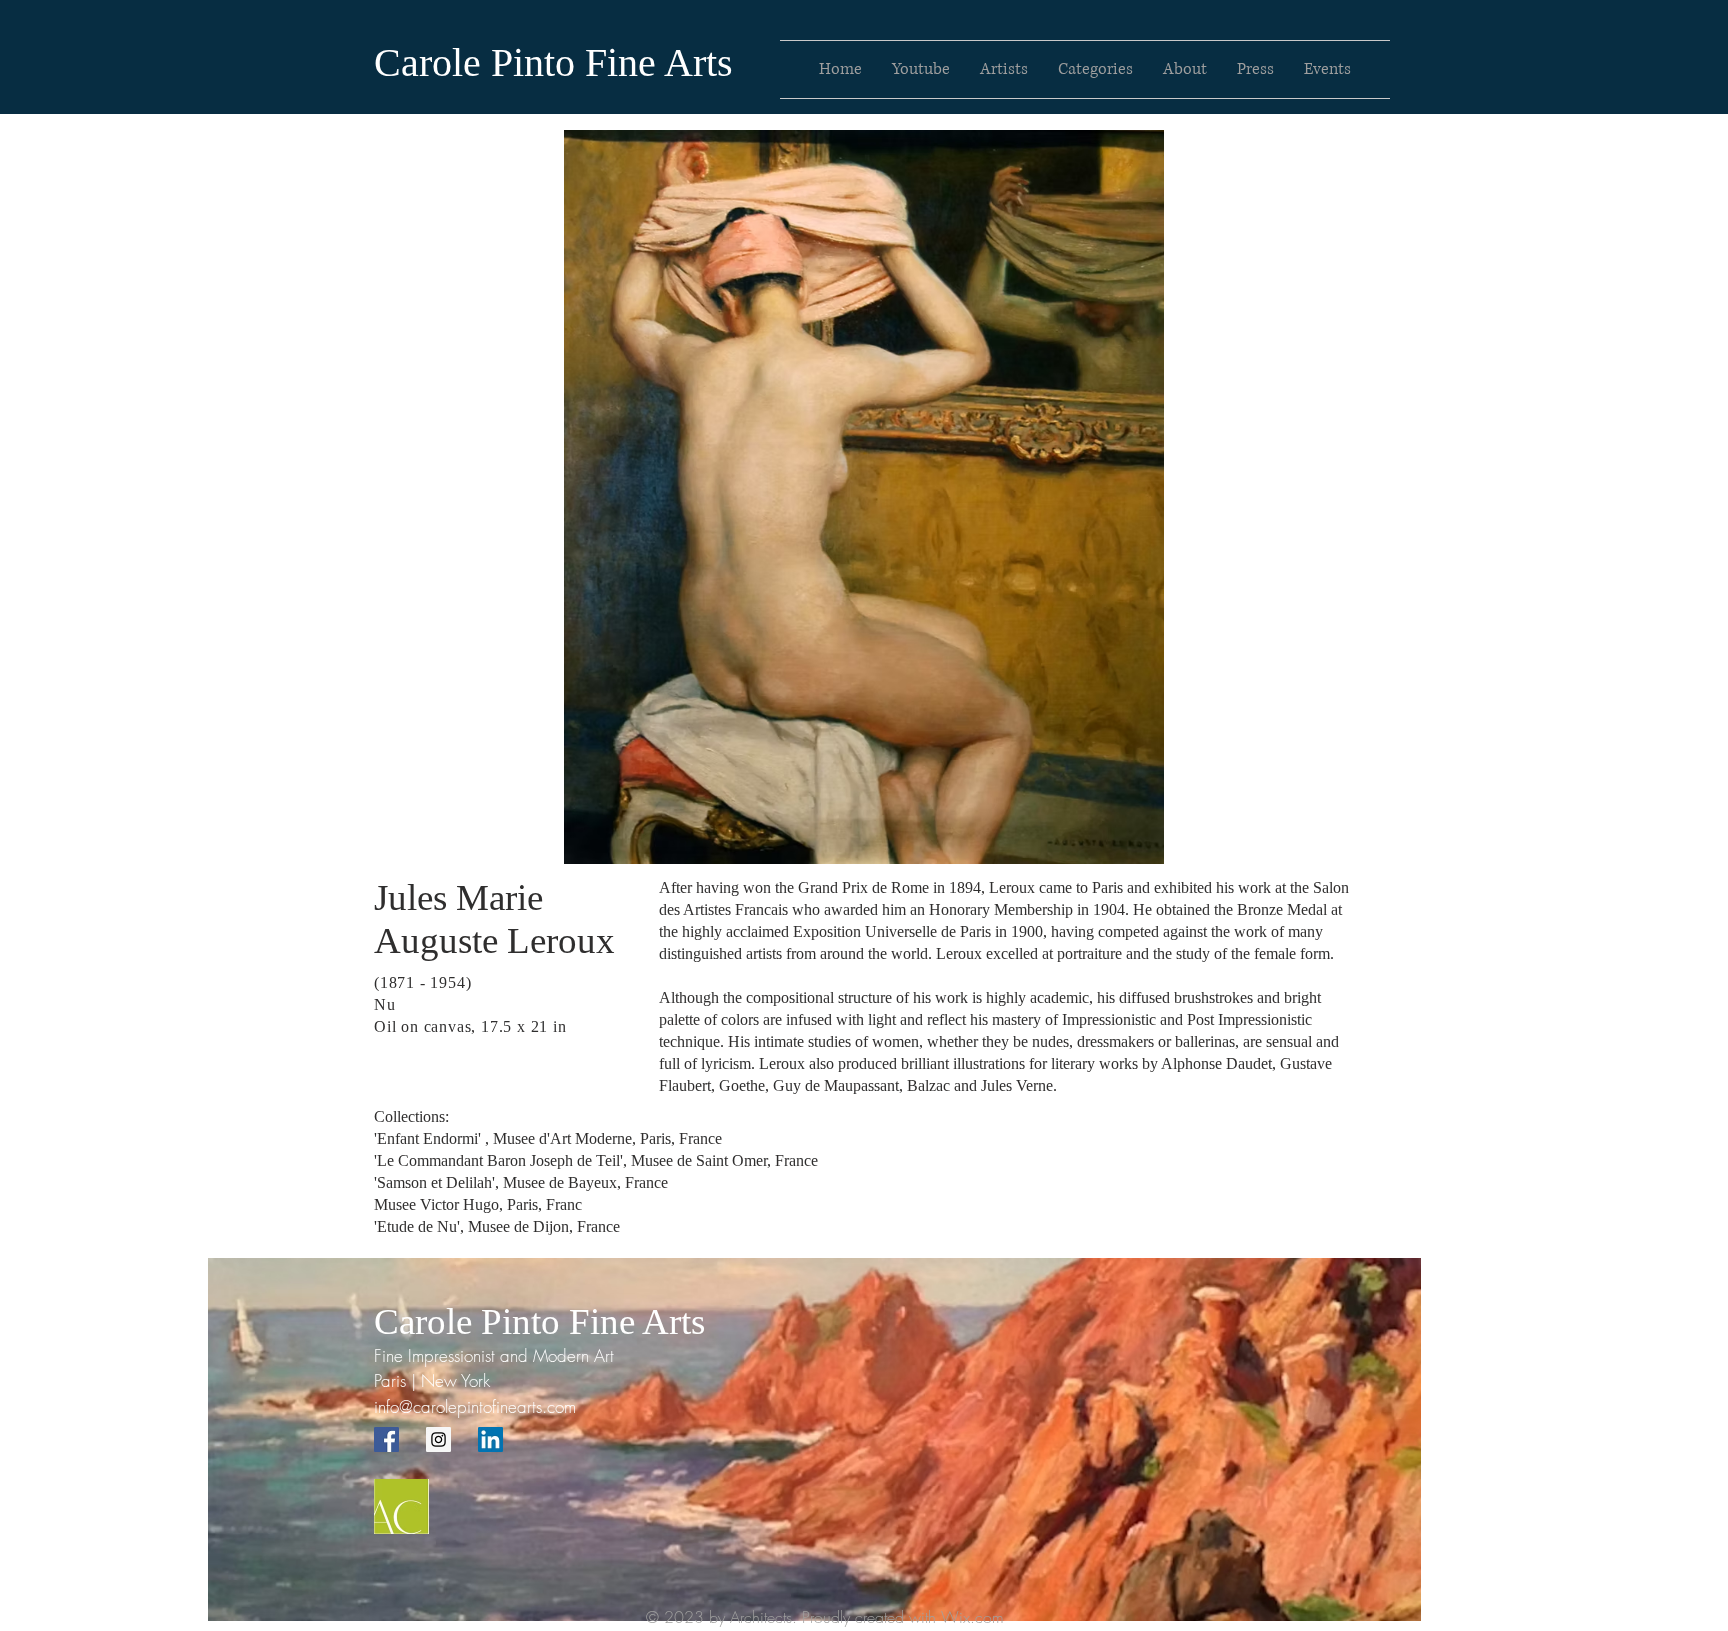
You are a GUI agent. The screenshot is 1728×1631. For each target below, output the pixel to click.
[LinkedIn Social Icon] (490, 1439)
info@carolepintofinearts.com (475, 1406)
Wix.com (972, 1617)
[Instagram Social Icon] (438, 1439)
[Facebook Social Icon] (386, 1439)
